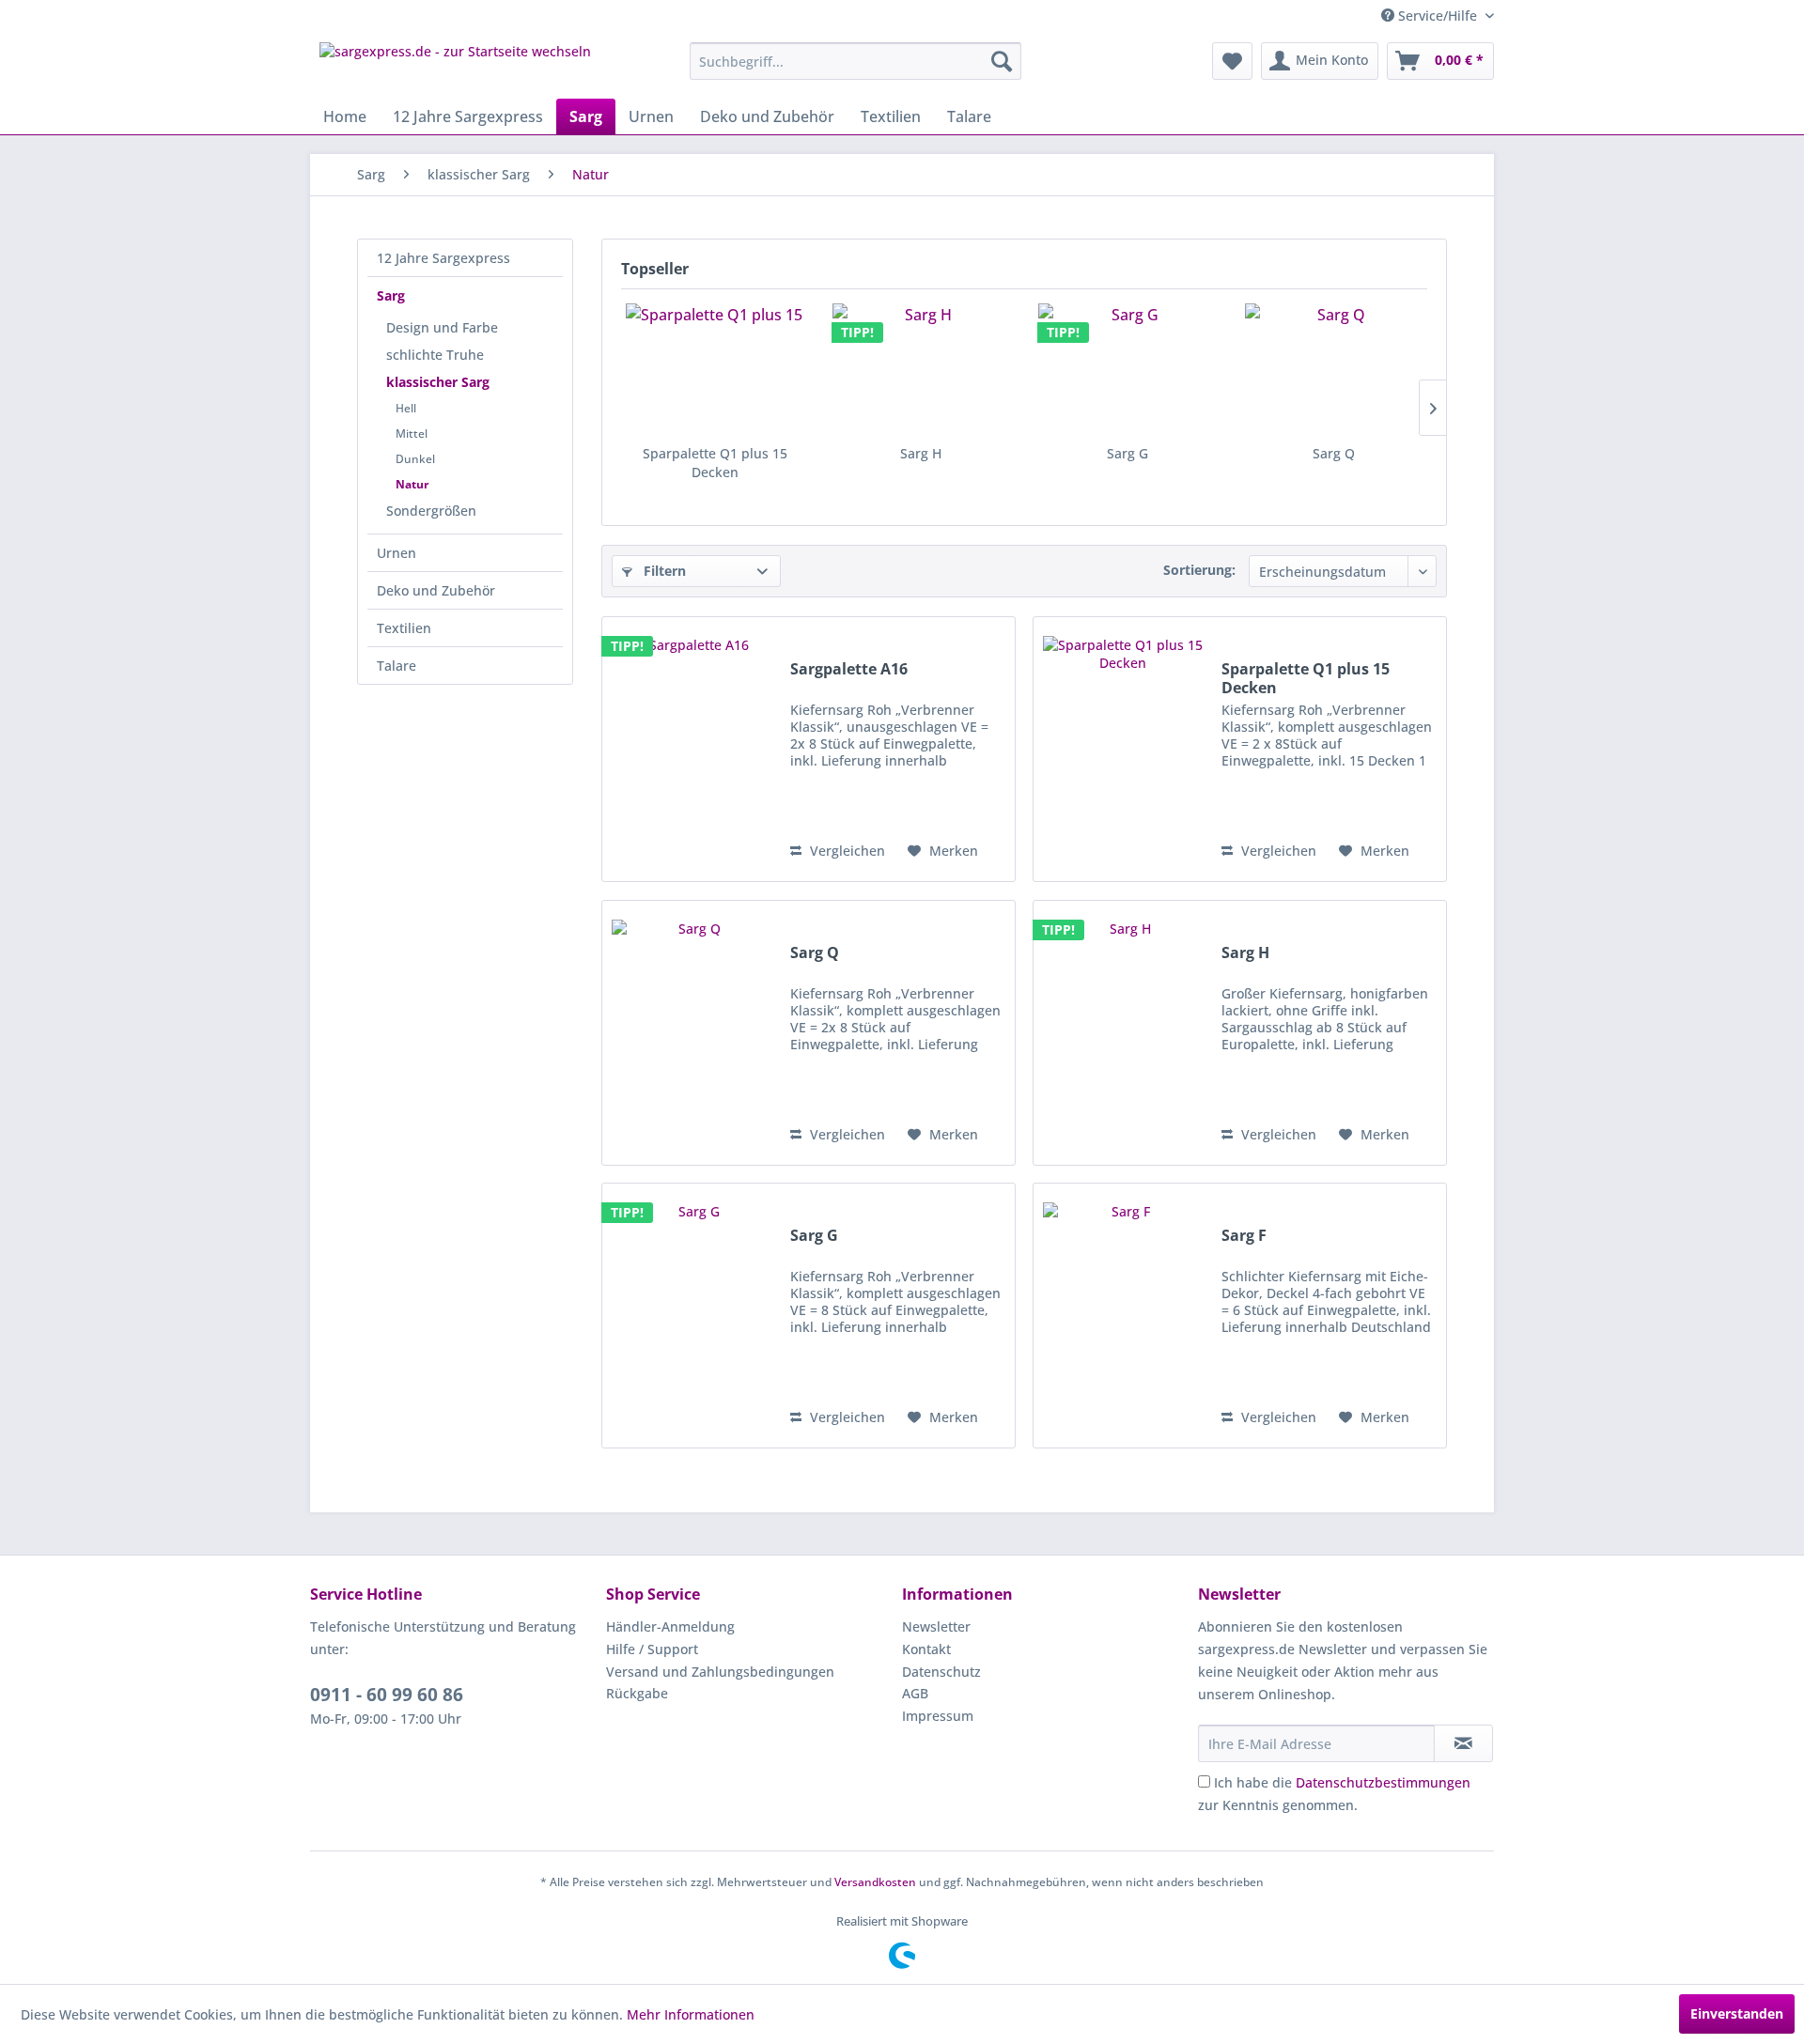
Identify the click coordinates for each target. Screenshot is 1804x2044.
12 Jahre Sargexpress (443, 258)
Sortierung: (1199, 570)
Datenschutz (941, 1672)
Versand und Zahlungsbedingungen (720, 1672)
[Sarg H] (922, 369)
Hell (406, 408)
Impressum (938, 1716)
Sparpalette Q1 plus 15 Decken (715, 463)
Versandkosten (875, 1882)
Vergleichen (846, 851)
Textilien (404, 628)
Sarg (391, 295)
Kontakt (926, 1649)
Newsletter (936, 1626)
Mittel (412, 434)
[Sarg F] (1123, 1316)
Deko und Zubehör (436, 590)
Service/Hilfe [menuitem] (1438, 15)
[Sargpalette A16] (692, 749)
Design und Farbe (442, 327)
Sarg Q (1334, 453)
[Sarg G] (1127, 369)
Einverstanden (1737, 2013)
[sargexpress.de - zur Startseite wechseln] (455, 66)
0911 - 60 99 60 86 (387, 1695)
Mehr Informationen (691, 2014)
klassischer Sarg (438, 382)
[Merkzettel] (1232, 61)
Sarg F (1244, 1236)
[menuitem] (855, 61)
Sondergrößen (431, 511)
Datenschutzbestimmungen (1383, 1782)
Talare (397, 666)
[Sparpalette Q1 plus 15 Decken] (715, 369)
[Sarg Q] (1334, 369)
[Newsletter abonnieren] (1463, 1743)
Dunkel (415, 459)
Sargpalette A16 (849, 669)
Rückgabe (637, 1693)
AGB (915, 1693)
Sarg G (1127, 453)
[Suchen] (1002, 61)
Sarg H (921, 453)
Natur (412, 484)
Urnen (397, 553)
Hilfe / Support (652, 1649)
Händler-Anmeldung (670, 1626)
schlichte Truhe (435, 355)
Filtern (663, 571)
